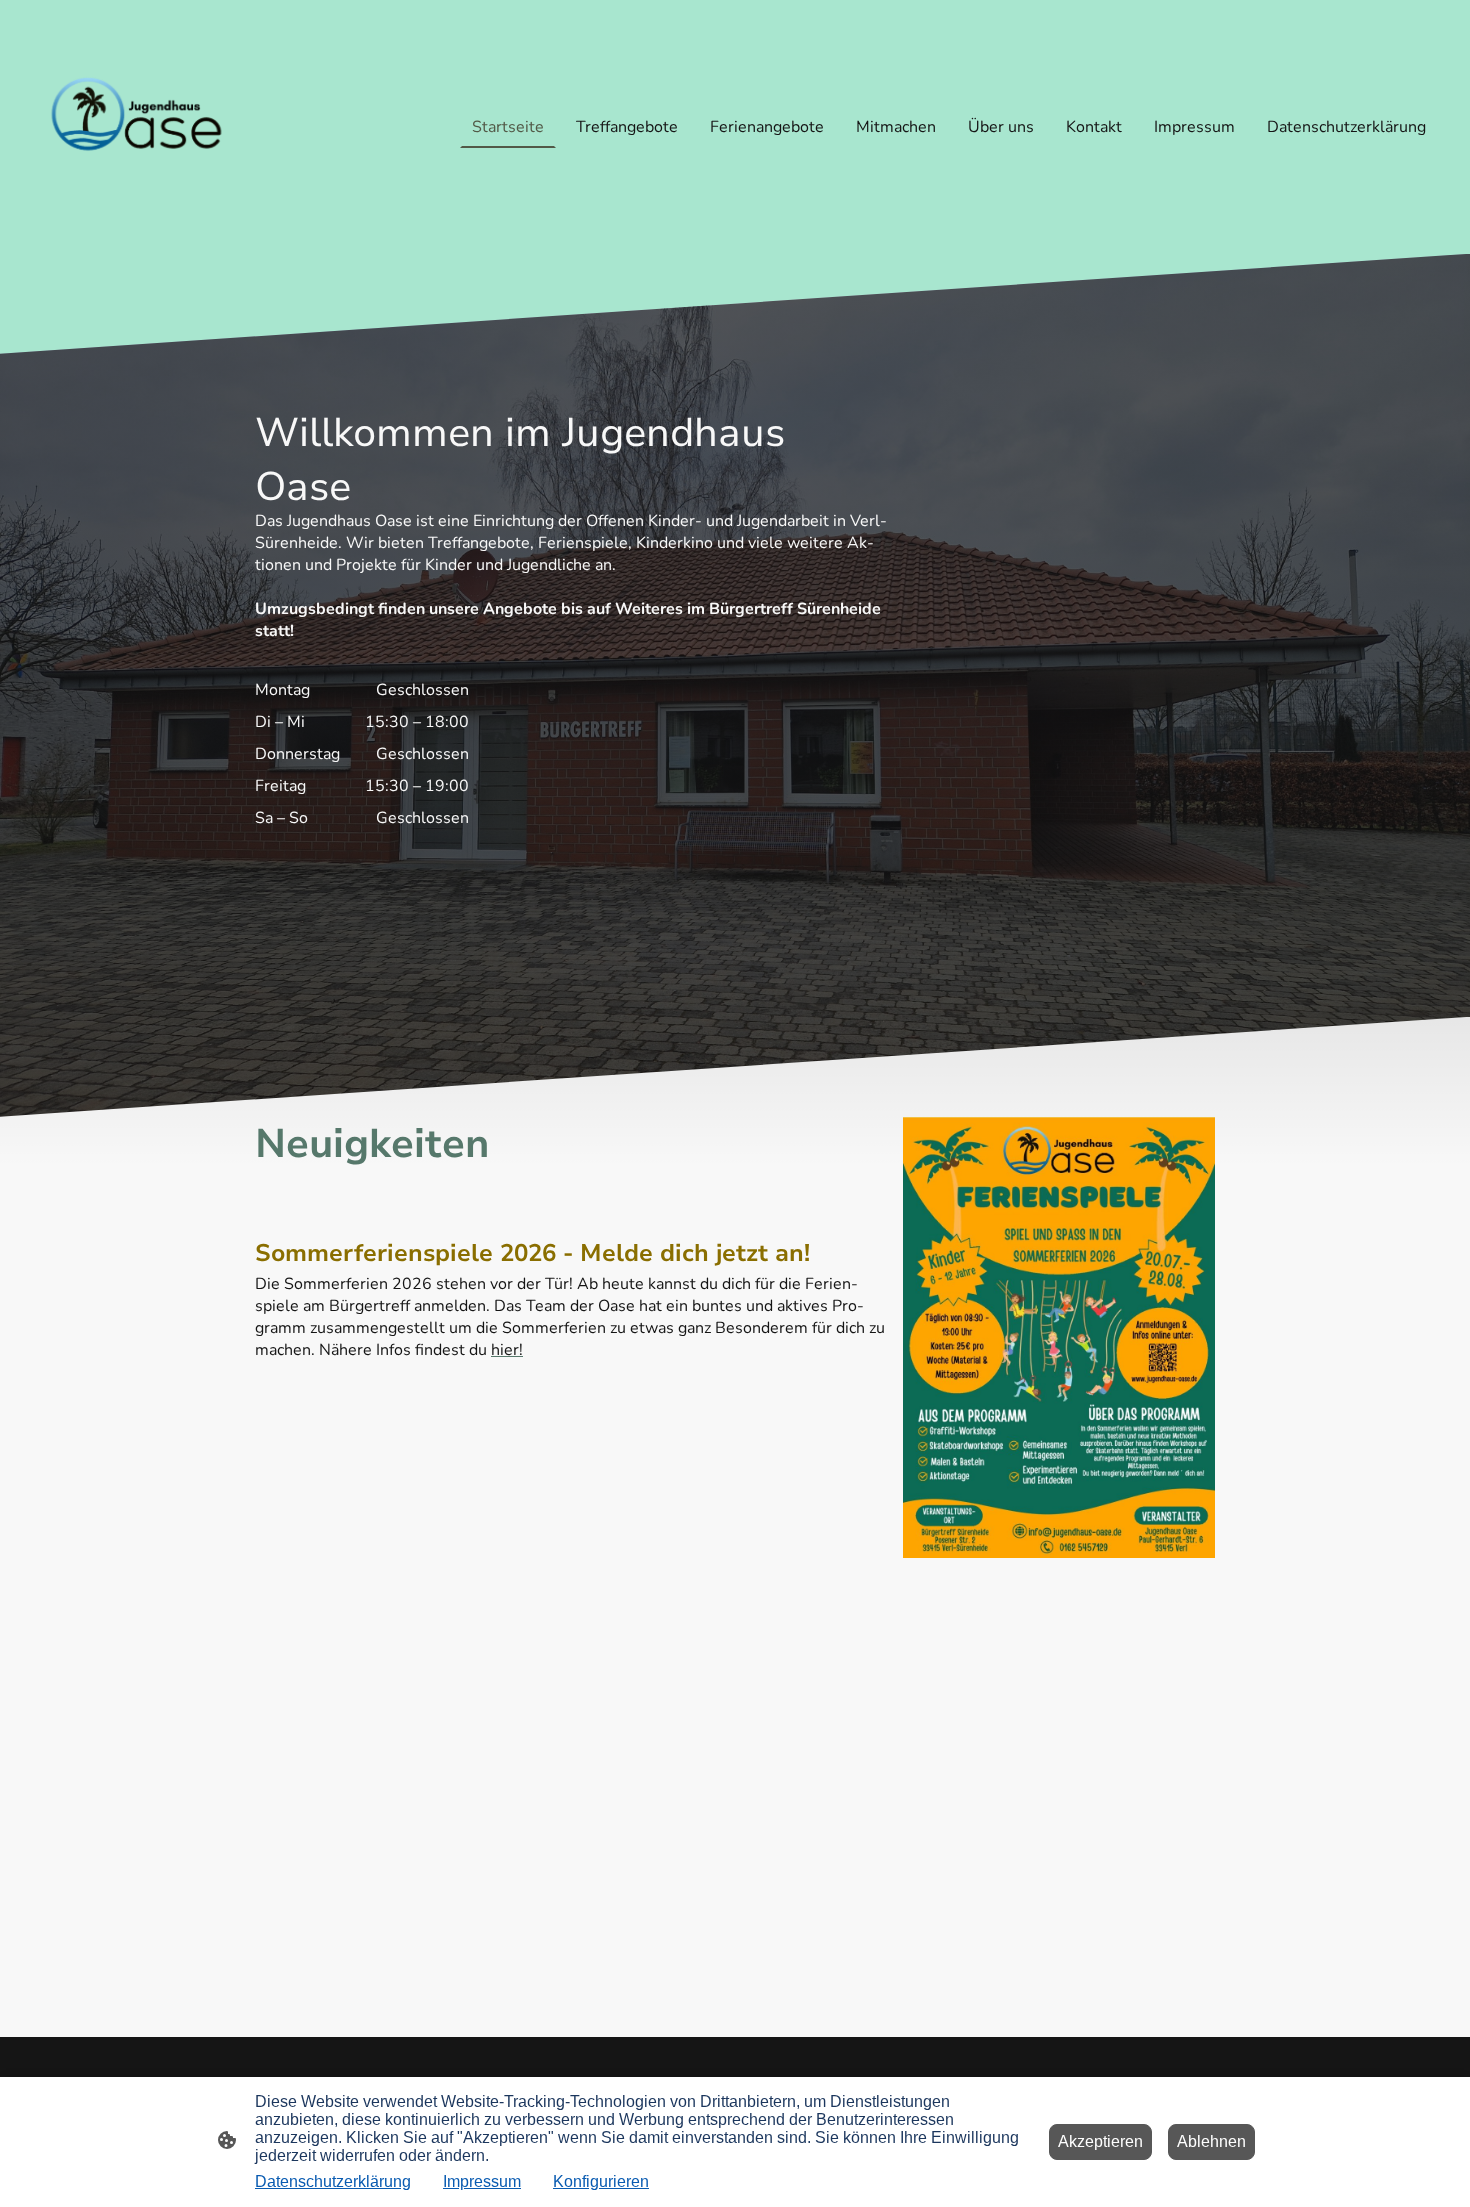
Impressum (482, 2181)
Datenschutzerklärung (333, 2181)
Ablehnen (1211, 2141)
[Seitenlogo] (136, 127)
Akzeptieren (1100, 2141)
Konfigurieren (601, 2181)
